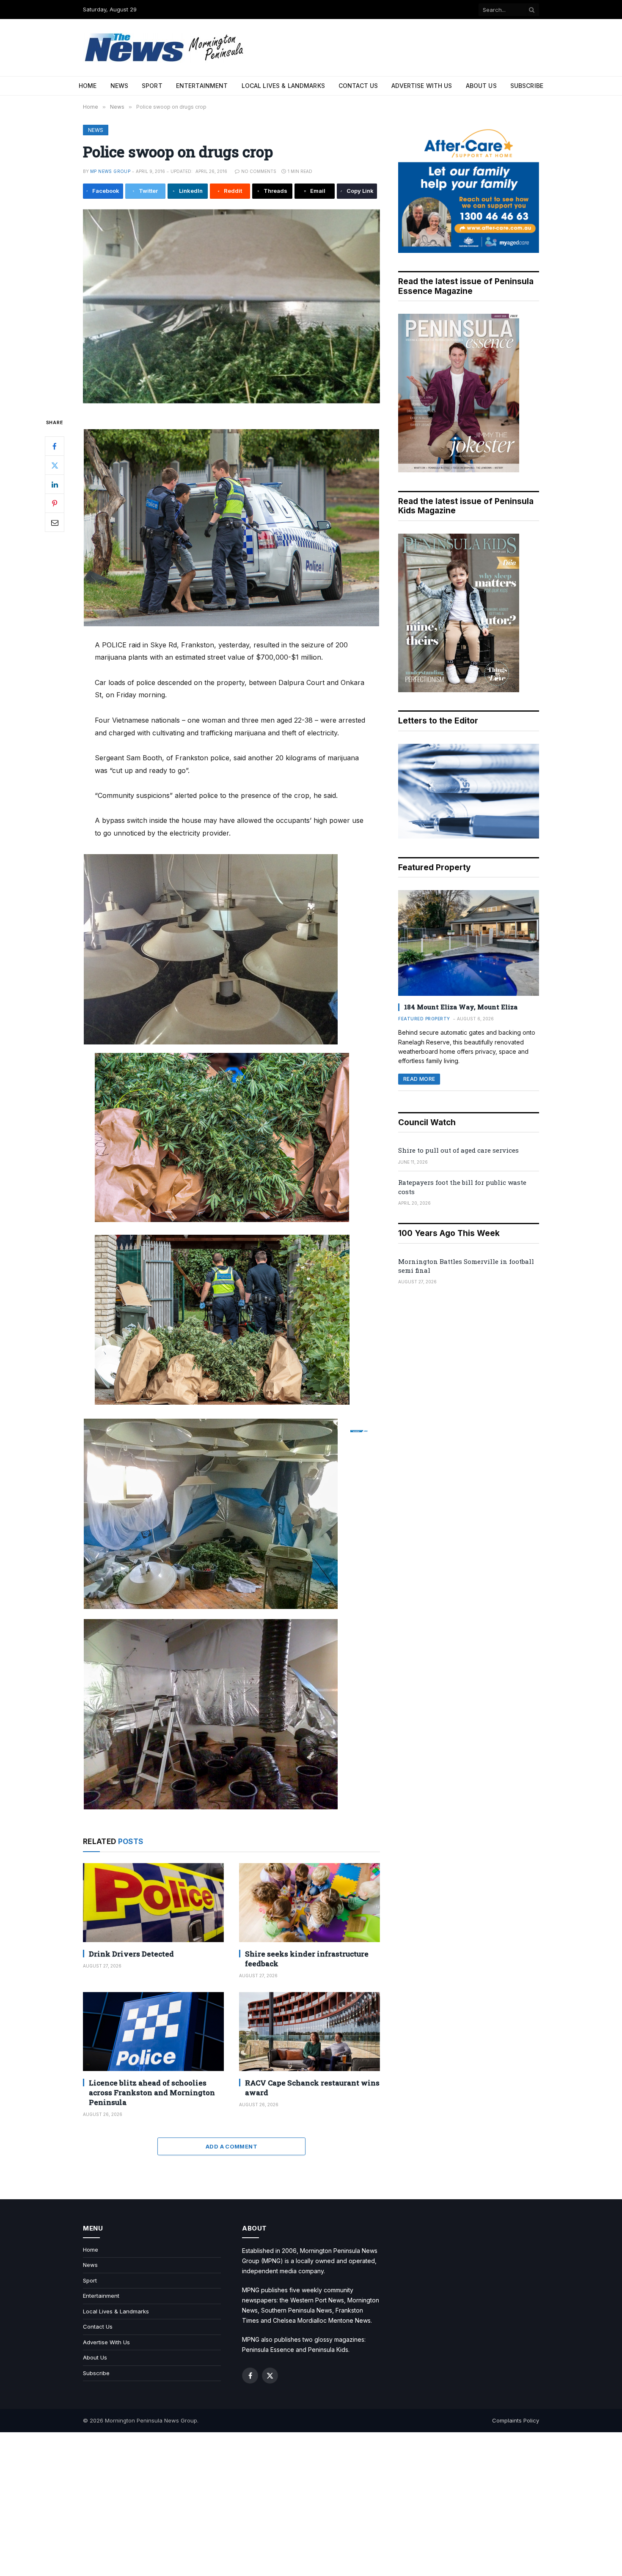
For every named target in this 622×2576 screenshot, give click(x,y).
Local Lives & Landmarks (283, 86)
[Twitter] (55, 465)
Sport (152, 86)
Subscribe (527, 86)
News (120, 86)
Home (88, 86)
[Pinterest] (55, 503)
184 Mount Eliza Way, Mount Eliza (461, 1007)
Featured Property (424, 1019)
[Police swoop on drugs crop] (231, 306)
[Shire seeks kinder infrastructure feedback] (310, 1903)
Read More (419, 1079)
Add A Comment (231, 2146)
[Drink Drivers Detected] (153, 1903)
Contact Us (358, 86)
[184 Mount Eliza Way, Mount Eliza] (469, 943)
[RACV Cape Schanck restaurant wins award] (310, 2032)
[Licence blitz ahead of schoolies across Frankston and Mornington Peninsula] (153, 2032)
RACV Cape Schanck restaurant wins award (312, 2088)
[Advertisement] (311, 2504)
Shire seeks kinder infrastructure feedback (307, 1959)
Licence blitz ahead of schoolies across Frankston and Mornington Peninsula (152, 2092)
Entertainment (202, 86)
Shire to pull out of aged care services (458, 1150)
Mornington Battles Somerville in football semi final (466, 1266)
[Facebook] (55, 446)
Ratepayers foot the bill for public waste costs (462, 1187)
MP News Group (110, 171)
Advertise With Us (422, 86)
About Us (481, 86)
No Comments (259, 171)
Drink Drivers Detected (131, 1954)
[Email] (55, 522)
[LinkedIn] (55, 484)
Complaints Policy (516, 2420)
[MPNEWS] (165, 48)
